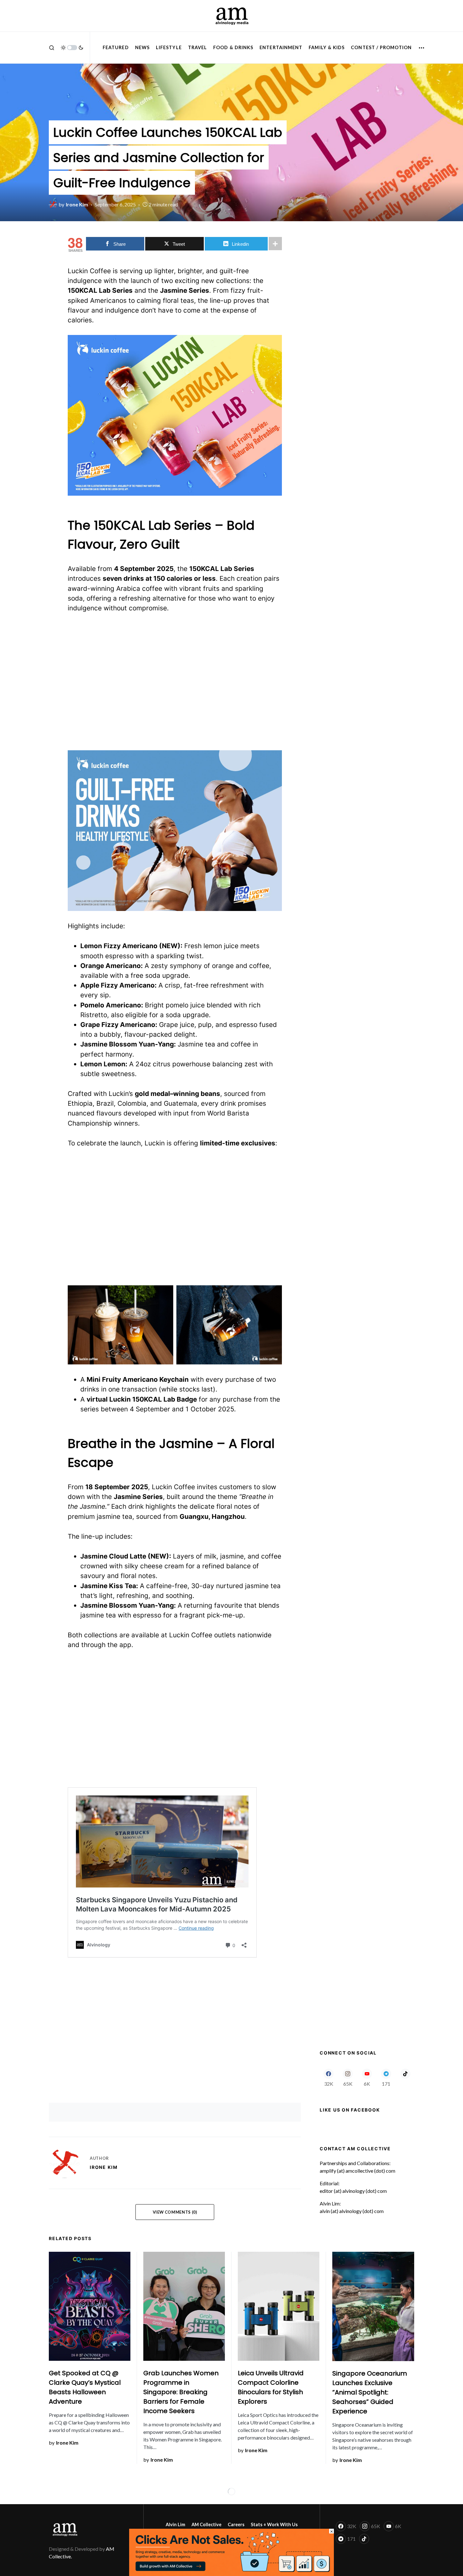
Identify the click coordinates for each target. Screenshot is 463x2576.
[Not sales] (231, 2552)
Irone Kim (104, 2167)
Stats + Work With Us (274, 2524)
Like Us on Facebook (350, 2110)
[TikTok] (405, 2078)
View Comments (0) (175, 2212)
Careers (236, 2524)
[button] (52, 48)
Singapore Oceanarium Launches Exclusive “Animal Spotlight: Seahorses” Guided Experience (370, 2392)
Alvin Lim (175, 2524)
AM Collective (206, 2524)
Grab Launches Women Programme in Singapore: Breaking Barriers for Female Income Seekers (181, 2392)
